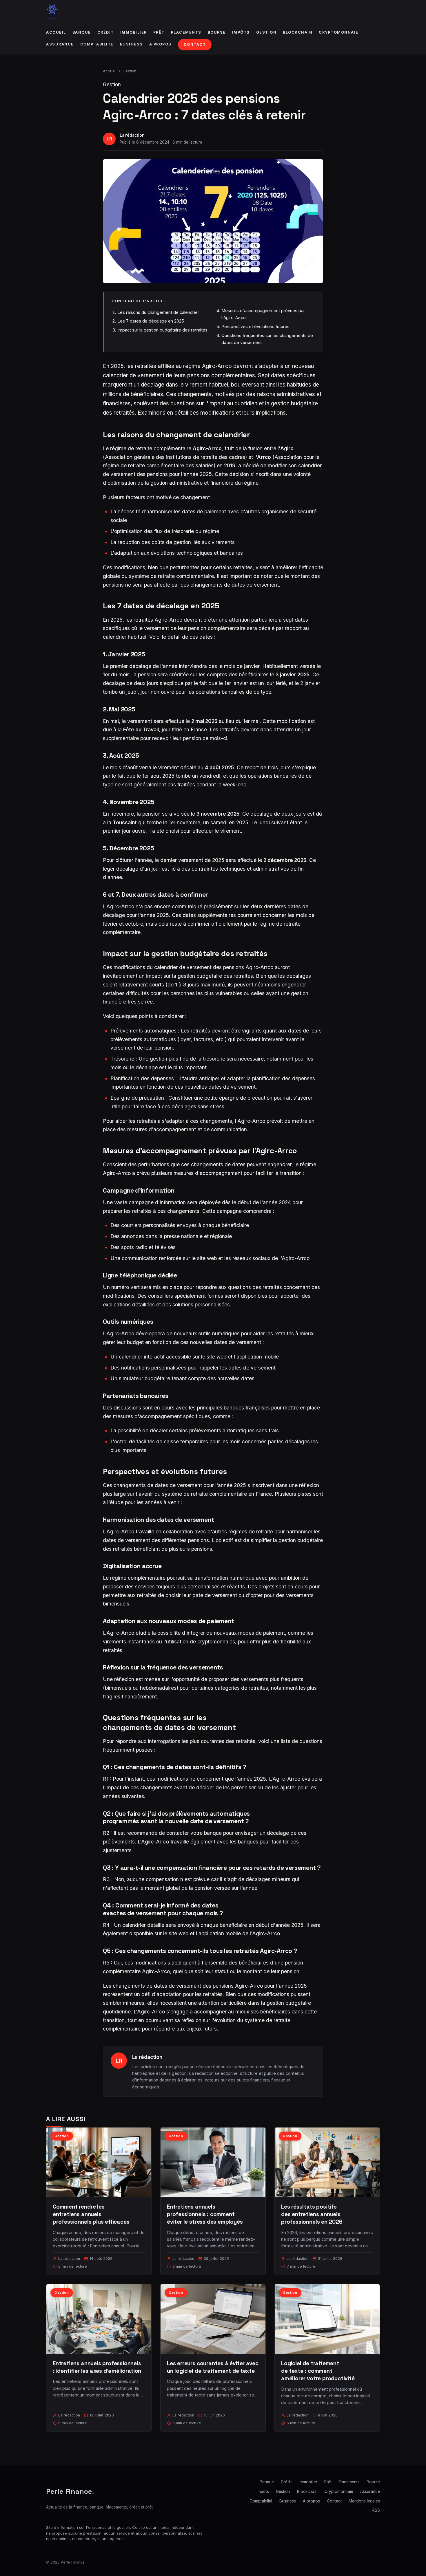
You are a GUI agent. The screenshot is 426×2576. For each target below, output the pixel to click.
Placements (186, 32)
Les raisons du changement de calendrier (158, 312)
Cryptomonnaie (339, 32)
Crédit (106, 32)
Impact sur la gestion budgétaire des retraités (162, 330)
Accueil (56, 32)
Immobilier (134, 32)
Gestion (266, 32)
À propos (160, 44)
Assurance (60, 44)
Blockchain (298, 32)
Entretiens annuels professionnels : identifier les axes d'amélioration (97, 2367)
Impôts (241, 32)
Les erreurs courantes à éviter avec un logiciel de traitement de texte (213, 2367)
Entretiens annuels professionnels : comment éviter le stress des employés (205, 2214)
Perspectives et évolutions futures (255, 326)
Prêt (159, 32)
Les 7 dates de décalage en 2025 (151, 321)
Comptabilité (97, 44)
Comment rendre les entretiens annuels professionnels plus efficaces (91, 2214)
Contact (195, 44)
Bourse (217, 32)
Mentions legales (364, 2501)
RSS (376, 2510)
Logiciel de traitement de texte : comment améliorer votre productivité (318, 2371)
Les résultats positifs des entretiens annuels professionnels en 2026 (312, 2214)
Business (131, 44)
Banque (82, 32)
